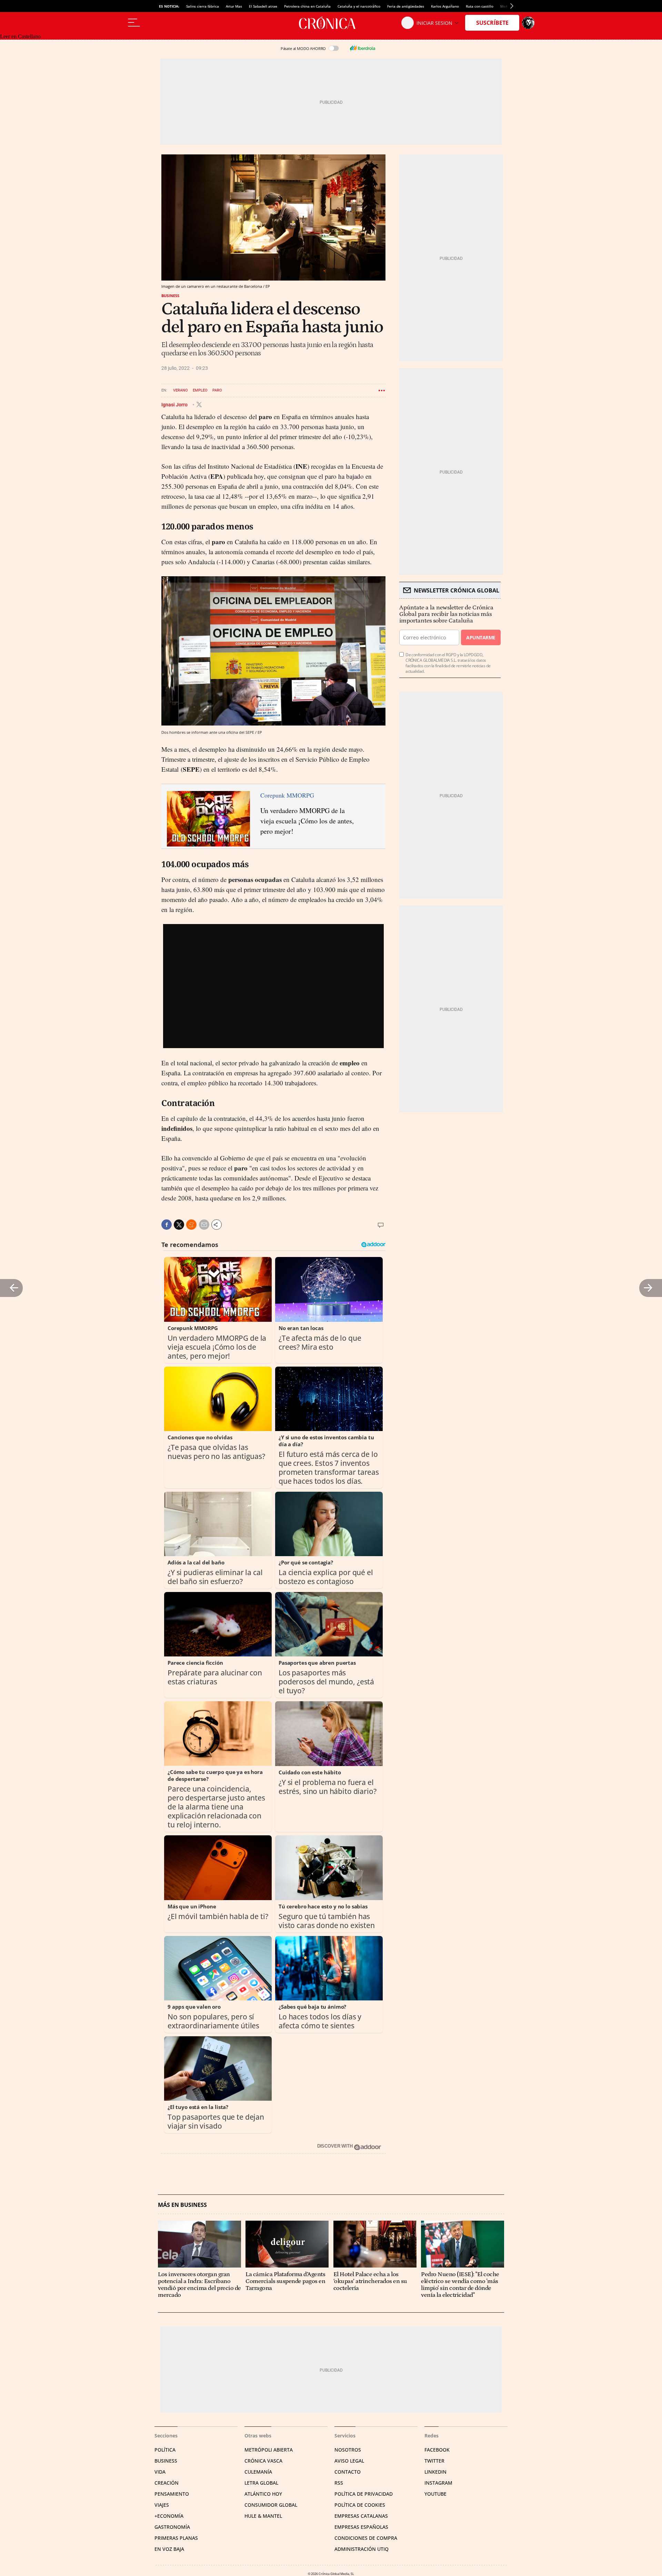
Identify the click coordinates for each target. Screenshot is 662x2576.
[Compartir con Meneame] (191, 1225)
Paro (217, 390)
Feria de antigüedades (406, 6)
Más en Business (182, 2205)
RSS (339, 2483)
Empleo (200, 390)
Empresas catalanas (361, 2516)
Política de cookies (360, 2505)
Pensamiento (172, 2494)
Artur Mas (234, 6)
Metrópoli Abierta (269, 2450)
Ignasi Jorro (175, 404)
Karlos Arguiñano (445, 6)
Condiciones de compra (366, 2538)
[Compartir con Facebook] (167, 1225)
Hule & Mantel (263, 2516)
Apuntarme (481, 637)
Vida (160, 2472)
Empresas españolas (361, 2527)
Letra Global (261, 2483)
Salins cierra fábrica (203, 6)
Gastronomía (172, 2527)
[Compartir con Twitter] (179, 1225)
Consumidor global (271, 2505)
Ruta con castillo (480, 6)
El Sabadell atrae (263, 6)
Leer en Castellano (20, 36)
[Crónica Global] (331, 23)
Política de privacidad (364, 2494)
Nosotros (348, 2450)
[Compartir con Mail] (204, 1225)
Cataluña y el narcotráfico (359, 6)
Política (165, 2450)
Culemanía (258, 2472)
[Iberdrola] (362, 48)
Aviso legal (349, 2461)
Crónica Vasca (263, 2461)
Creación (167, 2483)
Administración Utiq (362, 2549)
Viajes (162, 2505)
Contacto (348, 2472)
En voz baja (169, 2549)
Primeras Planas (176, 2538)
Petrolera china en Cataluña (307, 6)
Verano (180, 390)
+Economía (169, 2516)
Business (170, 296)
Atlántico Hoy (263, 2494)
